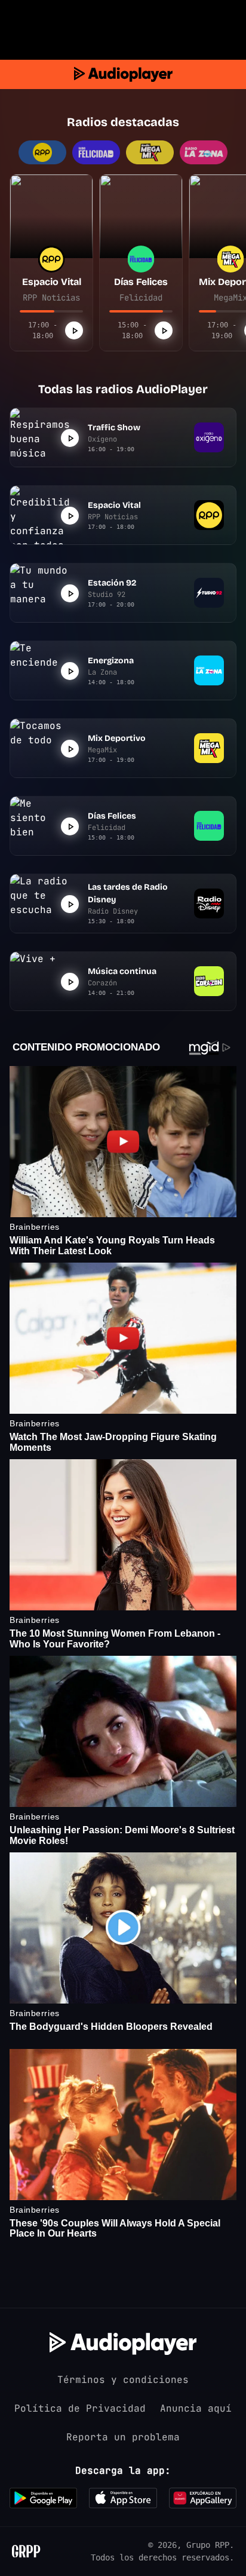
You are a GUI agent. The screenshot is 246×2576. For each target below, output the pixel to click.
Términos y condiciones (123, 2380)
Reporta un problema (123, 2437)
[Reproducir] (74, 330)
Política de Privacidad (80, 2408)
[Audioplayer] (123, 74)
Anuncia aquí (196, 2408)
